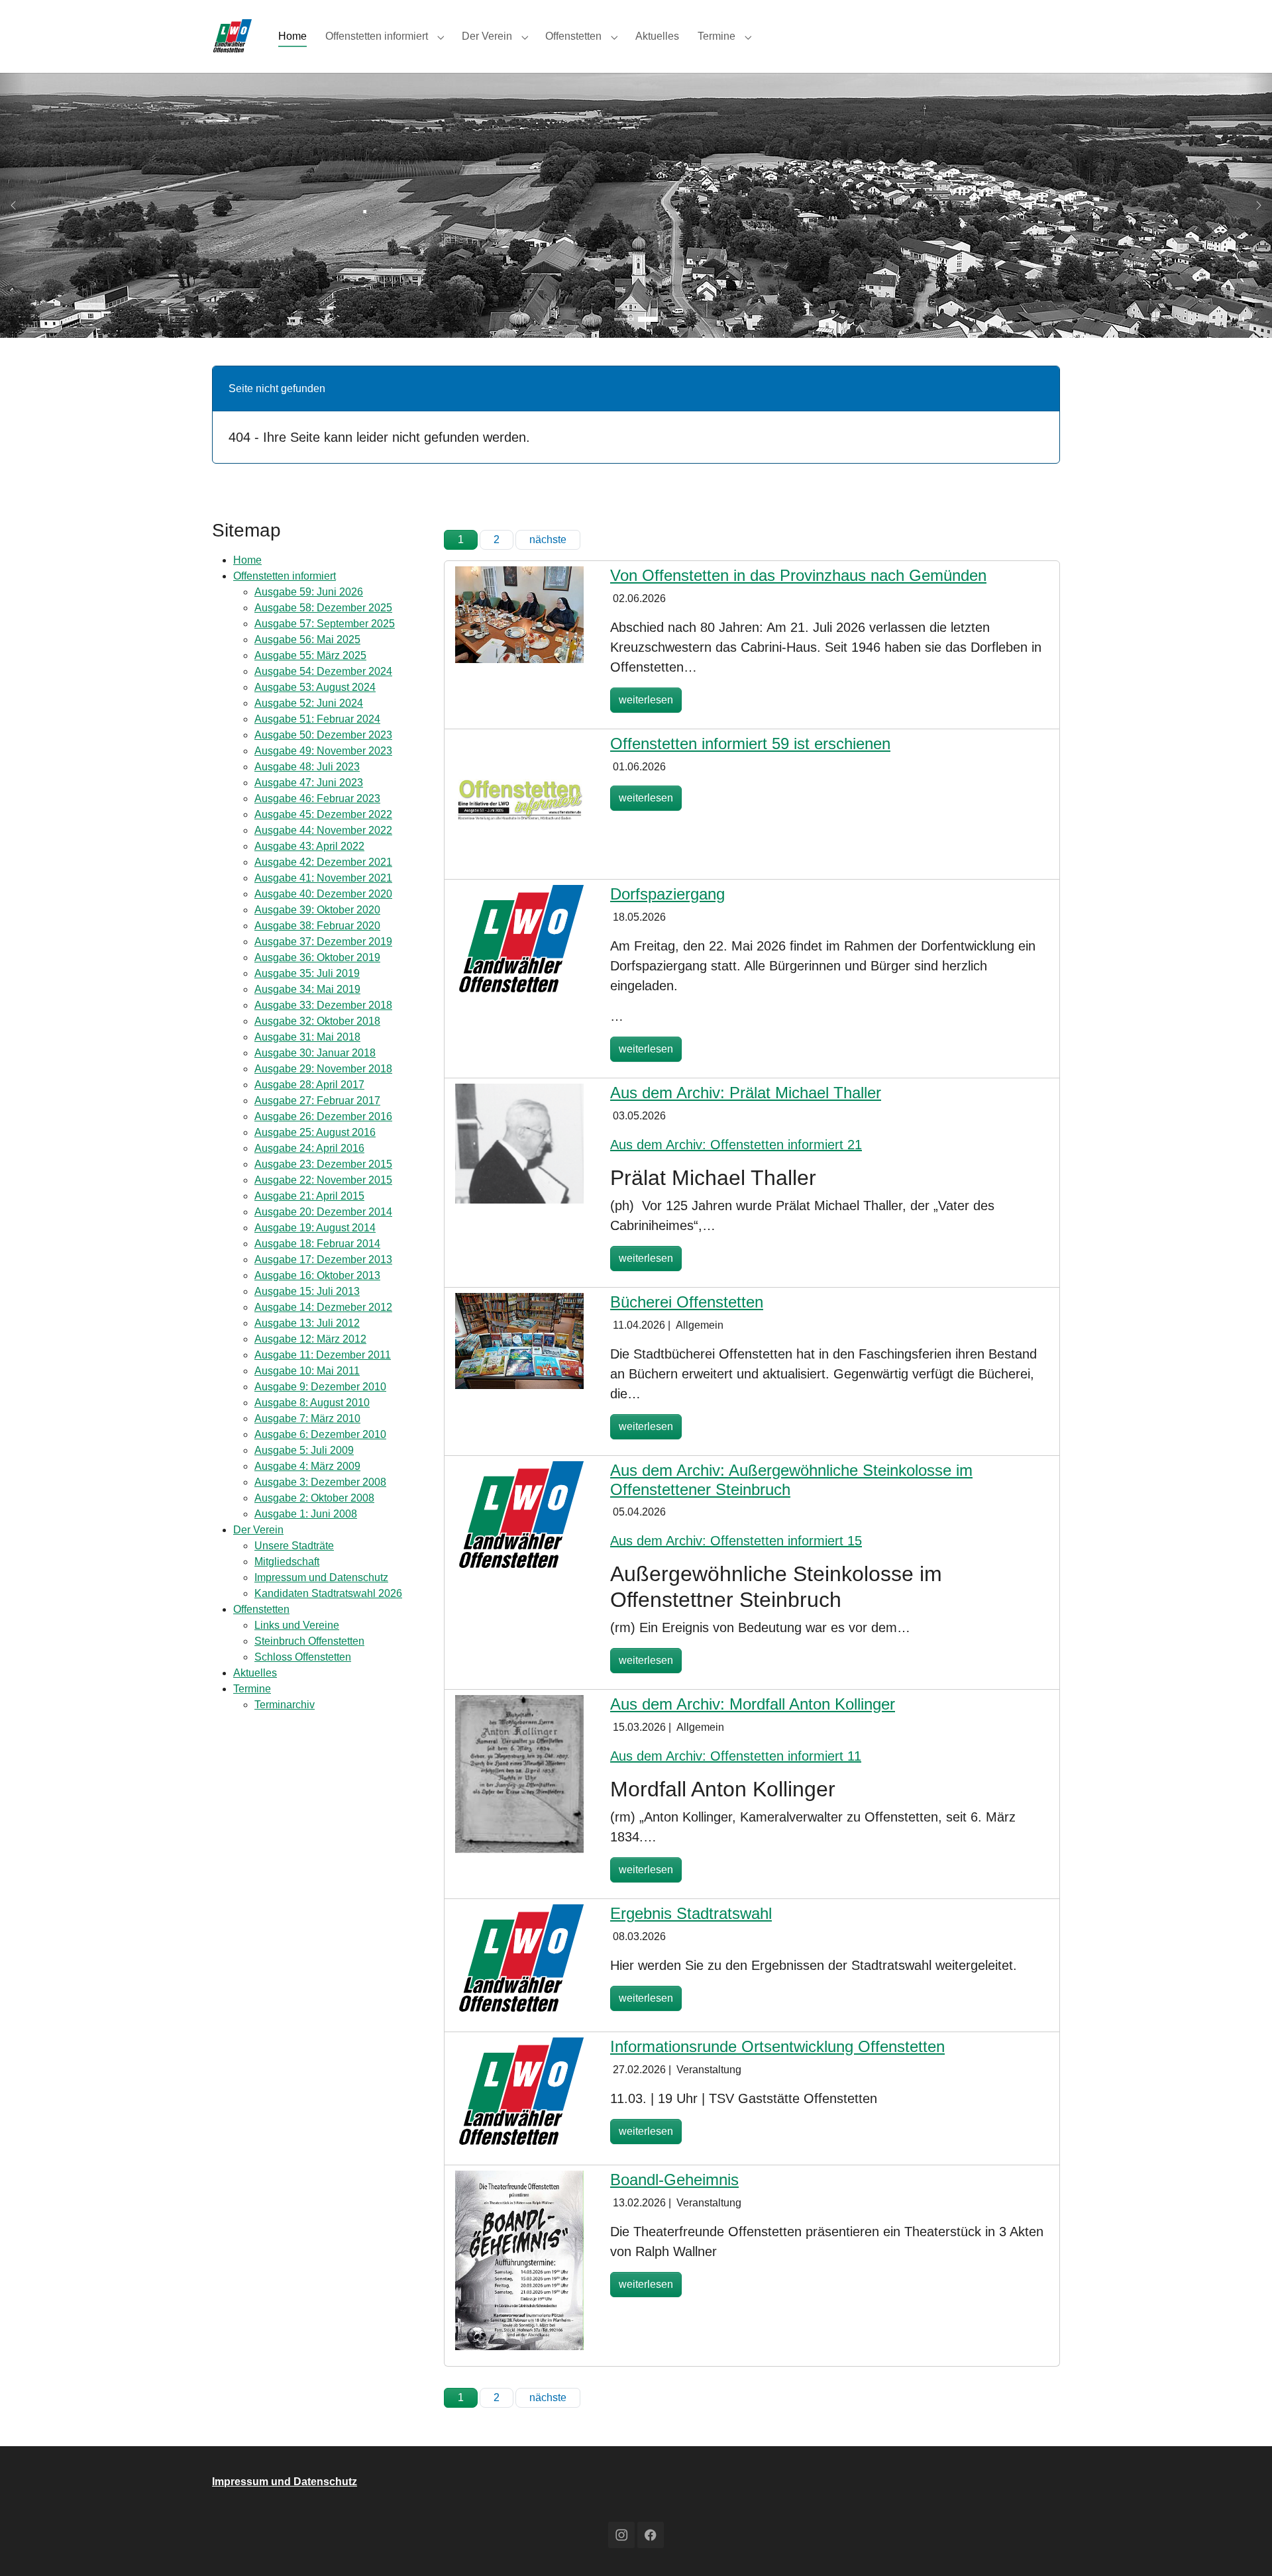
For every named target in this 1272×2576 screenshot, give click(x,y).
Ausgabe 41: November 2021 (323, 878)
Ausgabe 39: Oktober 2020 (317, 910)
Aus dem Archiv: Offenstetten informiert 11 (736, 1756)
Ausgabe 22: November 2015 (323, 1180)
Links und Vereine (297, 1625)
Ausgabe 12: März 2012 (310, 1339)
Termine (252, 1689)
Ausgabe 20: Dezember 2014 (323, 1212)
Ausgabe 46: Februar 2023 (317, 799)
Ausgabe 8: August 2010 (312, 1403)
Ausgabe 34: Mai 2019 (307, 989)
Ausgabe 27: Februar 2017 (317, 1101)
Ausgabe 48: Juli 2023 (307, 767)
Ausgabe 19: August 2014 (315, 1228)
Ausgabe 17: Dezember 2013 (323, 1260)
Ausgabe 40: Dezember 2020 (323, 894)
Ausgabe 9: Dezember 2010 (320, 1387)
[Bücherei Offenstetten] (519, 1340)
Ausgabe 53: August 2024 (315, 687)
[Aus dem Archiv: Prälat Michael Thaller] (519, 1143)
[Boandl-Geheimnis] (519, 2260)
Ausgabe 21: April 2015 (309, 1196)
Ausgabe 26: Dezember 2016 (323, 1116)
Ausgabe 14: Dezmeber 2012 (323, 1307)
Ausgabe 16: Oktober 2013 (317, 1275)
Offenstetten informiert (285, 576)
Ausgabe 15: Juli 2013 (307, 1291)
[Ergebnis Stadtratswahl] (519, 1959)
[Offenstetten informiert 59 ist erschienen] (519, 798)
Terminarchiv (285, 1705)
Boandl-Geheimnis (674, 2180)
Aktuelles (255, 1673)
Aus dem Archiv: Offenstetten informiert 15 (736, 1541)
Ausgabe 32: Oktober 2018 (317, 1021)
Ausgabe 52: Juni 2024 (309, 703)
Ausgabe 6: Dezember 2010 (320, 1434)
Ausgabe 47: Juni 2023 (309, 783)
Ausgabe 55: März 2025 (310, 655)
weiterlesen (646, 700)
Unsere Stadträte (294, 1546)
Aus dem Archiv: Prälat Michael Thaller (746, 1093)
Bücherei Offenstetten (687, 1302)
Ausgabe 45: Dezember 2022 (323, 814)
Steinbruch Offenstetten (309, 1641)
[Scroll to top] (1243, 2547)
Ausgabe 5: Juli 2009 (304, 1450)
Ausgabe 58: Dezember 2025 (323, 608)
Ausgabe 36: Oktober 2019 (317, 957)
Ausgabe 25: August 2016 (315, 1132)
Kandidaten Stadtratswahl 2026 (328, 1593)
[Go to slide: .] (624, 319)
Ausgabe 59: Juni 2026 (309, 592)
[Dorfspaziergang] (519, 940)
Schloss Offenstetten (303, 1657)
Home (247, 560)
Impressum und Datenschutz (321, 1577)
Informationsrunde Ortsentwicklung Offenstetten (777, 2046)
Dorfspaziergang (667, 894)
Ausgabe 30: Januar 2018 (315, 1053)
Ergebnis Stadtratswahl (691, 1913)
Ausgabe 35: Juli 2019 (307, 973)
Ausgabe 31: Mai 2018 (307, 1037)
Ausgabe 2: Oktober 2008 (314, 1498)
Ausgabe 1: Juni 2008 (306, 1514)
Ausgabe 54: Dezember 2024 (323, 671)
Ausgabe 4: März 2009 (307, 1466)
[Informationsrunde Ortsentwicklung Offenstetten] (519, 2092)
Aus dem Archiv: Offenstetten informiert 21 (736, 1145)
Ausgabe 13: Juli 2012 (307, 1323)
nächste (548, 540)
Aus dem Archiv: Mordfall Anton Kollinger (753, 1704)
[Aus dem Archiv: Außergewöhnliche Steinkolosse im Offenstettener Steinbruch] (519, 1516)
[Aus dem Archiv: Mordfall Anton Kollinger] (519, 1774)
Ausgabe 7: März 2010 (307, 1418)
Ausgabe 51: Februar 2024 (317, 719)
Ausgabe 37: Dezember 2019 (323, 942)
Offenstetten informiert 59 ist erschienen (750, 744)
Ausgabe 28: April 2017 (309, 1085)
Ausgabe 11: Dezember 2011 (323, 1355)
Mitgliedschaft (287, 1562)
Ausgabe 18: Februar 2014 (317, 1244)
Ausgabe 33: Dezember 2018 (323, 1005)
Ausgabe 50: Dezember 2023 (323, 735)
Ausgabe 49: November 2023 (323, 751)
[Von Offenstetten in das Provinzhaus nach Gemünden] (519, 614)
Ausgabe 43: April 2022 (309, 846)
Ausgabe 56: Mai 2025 (307, 640)
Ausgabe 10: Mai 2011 (307, 1371)
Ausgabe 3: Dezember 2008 (320, 1482)
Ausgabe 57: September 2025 (325, 624)
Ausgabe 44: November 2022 (323, 830)
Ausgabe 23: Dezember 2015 (323, 1164)
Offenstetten (261, 1609)
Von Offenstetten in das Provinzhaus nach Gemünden (798, 575)
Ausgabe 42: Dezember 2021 (323, 862)
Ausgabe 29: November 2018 (323, 1069)
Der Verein (258, 1530)
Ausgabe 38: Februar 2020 (317, 926)
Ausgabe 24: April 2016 (309, 1148)
